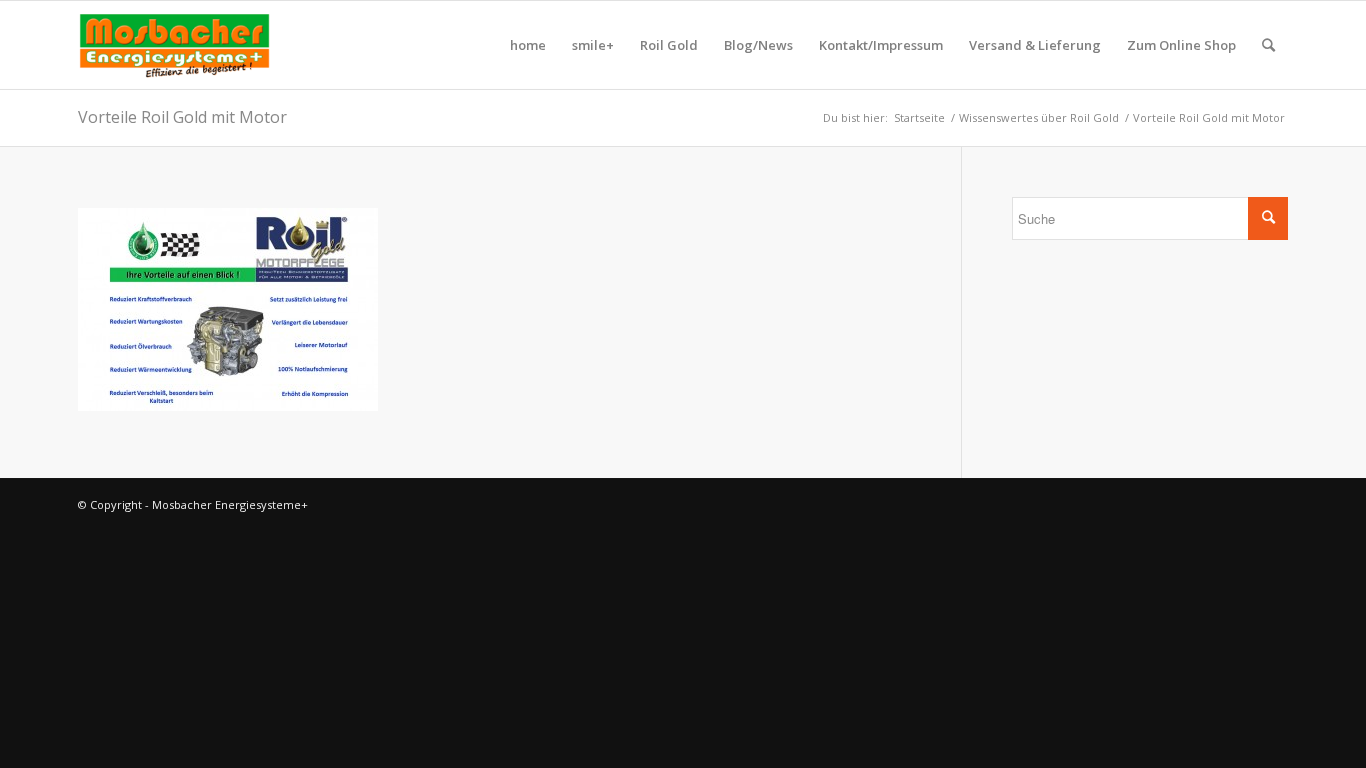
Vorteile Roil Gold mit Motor (182, 117)
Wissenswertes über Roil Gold (1039, 117)
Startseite (919, 117)
